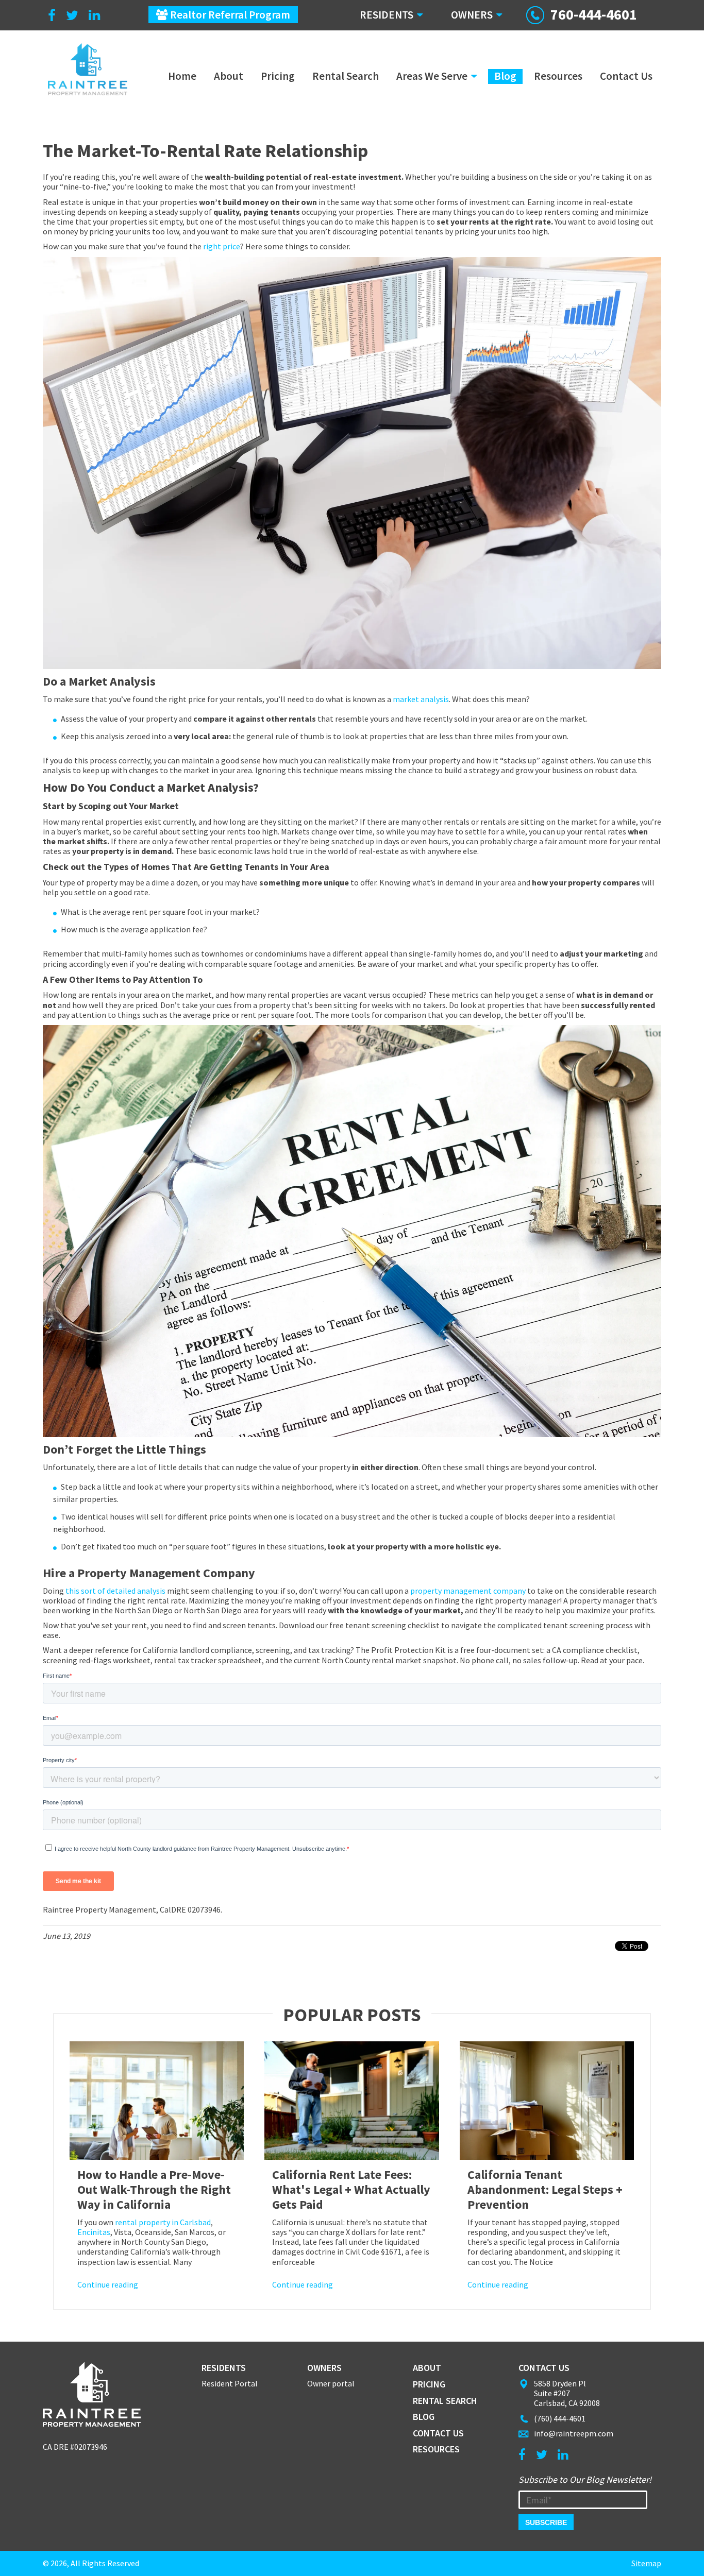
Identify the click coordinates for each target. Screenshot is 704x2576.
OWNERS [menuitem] (472, 15)
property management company (468, 1591)
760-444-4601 (594, 14)
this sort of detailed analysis (115, 1591)
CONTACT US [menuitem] (438, 2433)
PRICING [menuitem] (429, 2384)
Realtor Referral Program (229, 15)
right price (222, 246)
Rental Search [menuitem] (346, 76)
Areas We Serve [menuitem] (432, 76)
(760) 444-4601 (560, 2418)
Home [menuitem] (182, 76)
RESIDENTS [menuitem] (387, 15)
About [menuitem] (229, 76)
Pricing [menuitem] (278, 76)
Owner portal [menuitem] (331, 2384)
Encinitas (94, 2232)
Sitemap (646, 2563)
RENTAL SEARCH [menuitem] (445, 2401)
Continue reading (108, 2284)
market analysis (421, 699)
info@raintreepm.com (574, 2433)
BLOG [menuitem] (424, 2417)
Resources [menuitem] (558, 76)
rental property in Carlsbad (163, 2222)
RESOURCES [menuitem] (436, 2449)
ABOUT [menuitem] (427, 2368)
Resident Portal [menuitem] (230, 2384)
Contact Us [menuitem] (626, 76)
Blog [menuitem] (505, 76)
